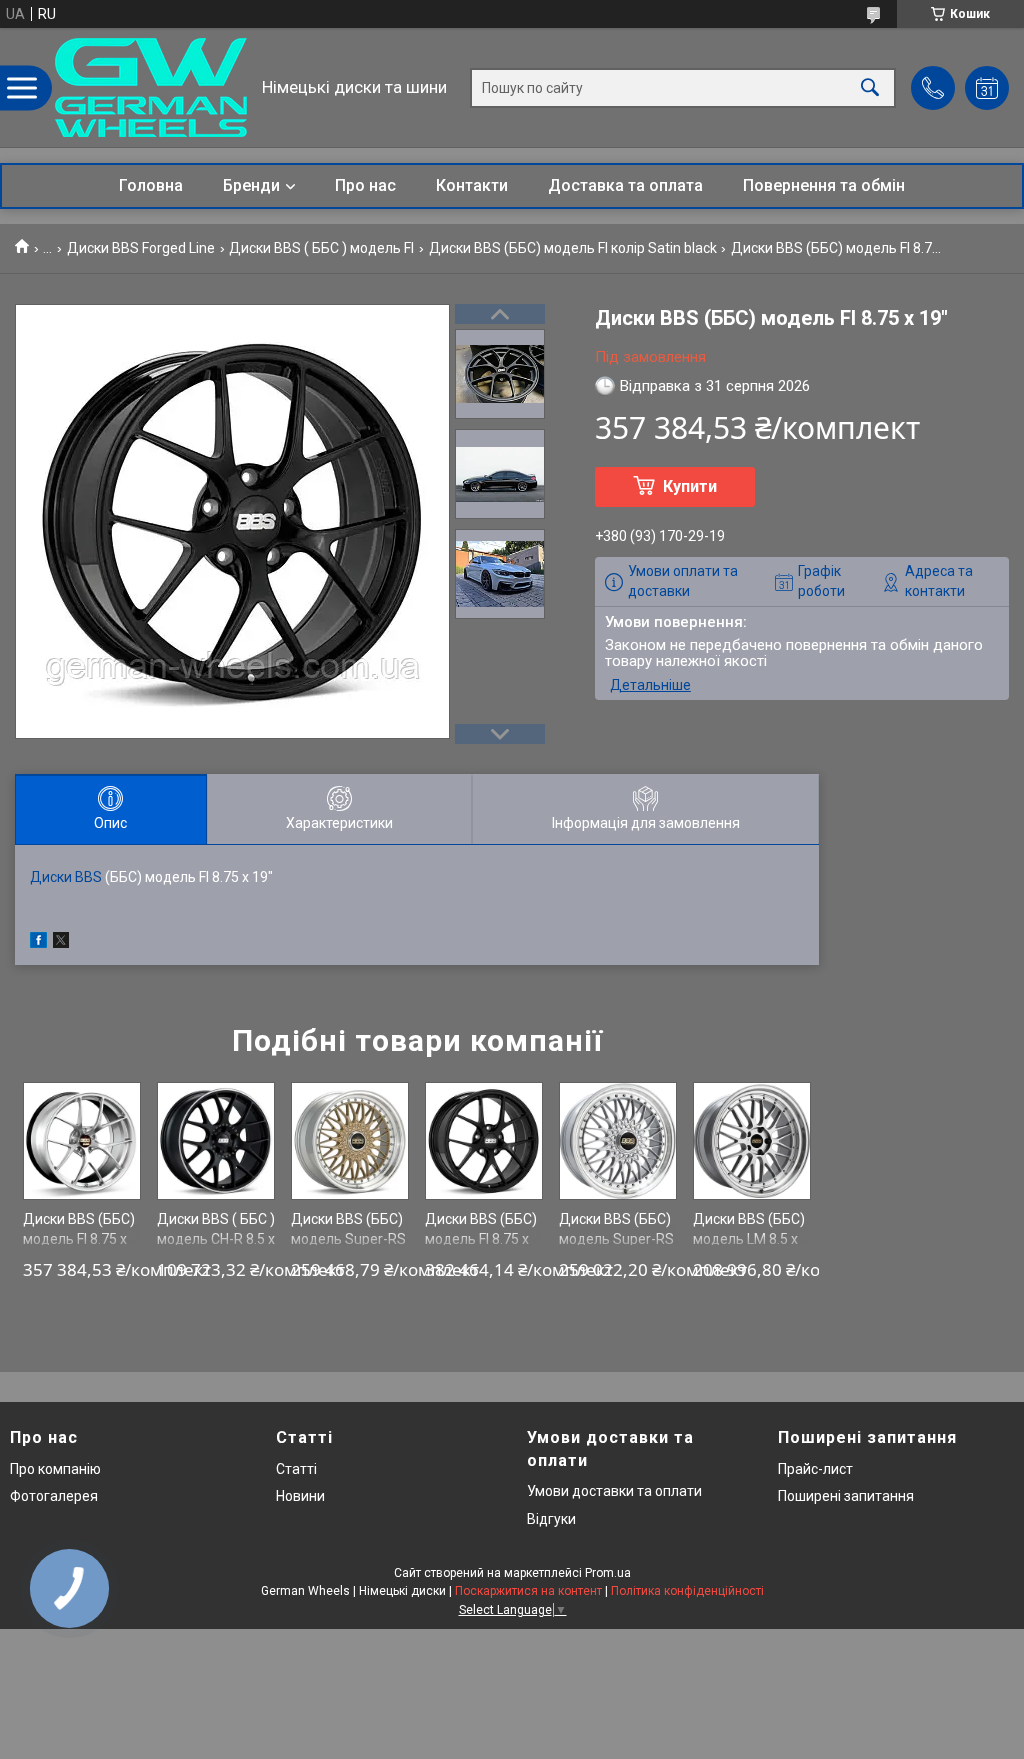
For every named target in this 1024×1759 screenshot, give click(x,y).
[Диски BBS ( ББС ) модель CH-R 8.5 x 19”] (216, 1141)
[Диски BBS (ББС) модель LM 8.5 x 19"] (752, 1141)
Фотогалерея (54, 1496)
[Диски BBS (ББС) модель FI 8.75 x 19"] (82, 1141)
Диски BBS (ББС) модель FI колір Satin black (573, 248)
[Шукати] (870, 87)
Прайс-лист (815, 1469)
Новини (300, 1496)
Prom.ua (608, 1573)
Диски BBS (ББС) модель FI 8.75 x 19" (79, 1238)
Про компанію (55, 1469)
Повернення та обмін (824, 185)
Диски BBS (66, 877)
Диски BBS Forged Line (141, 248)
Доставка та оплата (625, 185)
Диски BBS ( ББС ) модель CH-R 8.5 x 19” (216, 1238)
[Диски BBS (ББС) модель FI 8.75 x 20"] (484, 1141)
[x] (61, 943)
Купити (690, 486)
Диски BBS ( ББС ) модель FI (321, 248)
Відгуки (551, 1519)
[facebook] (38, 943)
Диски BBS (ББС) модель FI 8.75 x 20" (481, 1238)
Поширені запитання (846, 1496)
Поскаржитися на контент (528, 1591)
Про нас (365, 185)
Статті (296, 1469)
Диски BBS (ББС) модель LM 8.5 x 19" (749, 1238)
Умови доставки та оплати (614, 1491)
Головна (151, 185)
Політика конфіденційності (687, 1591)
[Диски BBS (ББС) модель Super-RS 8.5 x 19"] (350, 1141)
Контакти (472, 185)
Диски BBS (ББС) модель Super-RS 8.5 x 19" (348, 1238)
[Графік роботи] (987, 88)
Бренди (251, 185)
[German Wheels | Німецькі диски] (151, 87)
